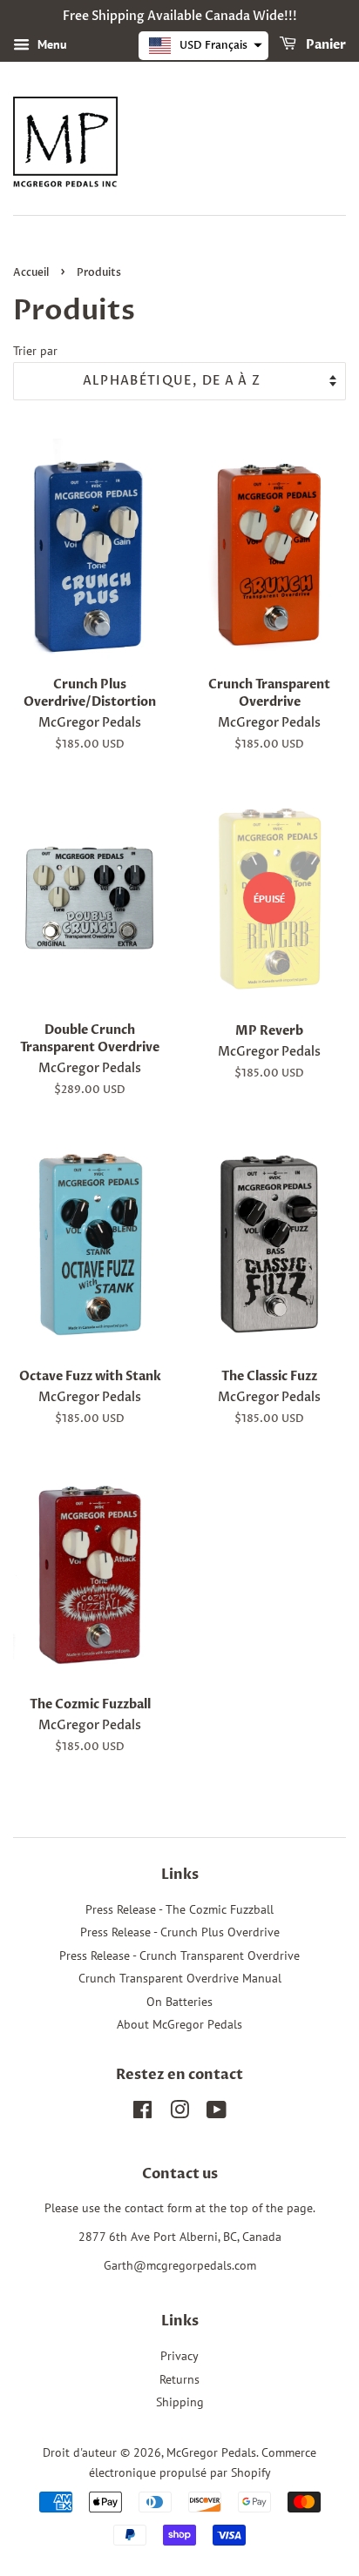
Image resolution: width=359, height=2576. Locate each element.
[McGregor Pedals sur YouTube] (217, 2113)
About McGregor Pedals (179, 2024)
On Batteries (179, 2002)
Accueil (31, 272)
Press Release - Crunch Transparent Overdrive (179, 1955)
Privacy (179, 2356)
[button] (203, 46)
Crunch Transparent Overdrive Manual (180, 1978)
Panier (325, 45)
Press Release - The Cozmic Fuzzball (179, 1909)
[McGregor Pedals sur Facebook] (142, 2113)
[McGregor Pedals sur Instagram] (179, 2113)
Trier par (35, 350)
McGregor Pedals (211, 2452)
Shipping (180, 2402)
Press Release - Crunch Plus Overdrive (180, 1932)
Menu (51, 44)
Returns (179, 2379)
